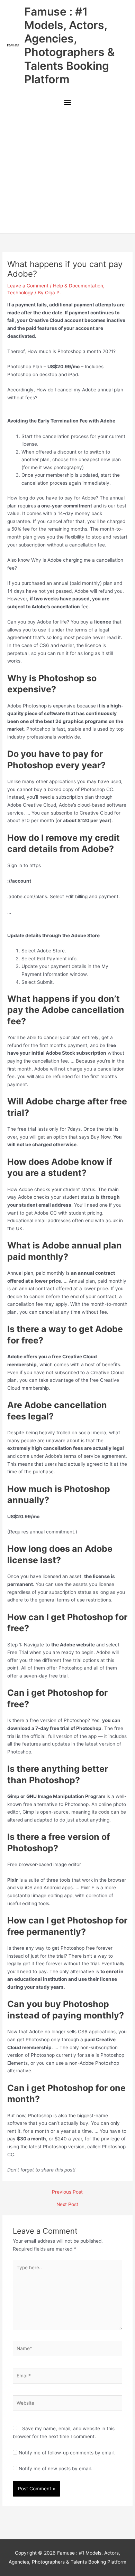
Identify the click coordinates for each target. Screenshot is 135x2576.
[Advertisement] (67, 172)
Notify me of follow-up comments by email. (67, 2453)
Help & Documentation (78, 286)
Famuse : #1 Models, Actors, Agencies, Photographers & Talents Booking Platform (69, 45)
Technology (20, 293)
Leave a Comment (28, 286)
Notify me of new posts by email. (55, 2469)
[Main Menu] (67, 103)
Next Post (67, 2205)
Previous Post (67, 2192)
